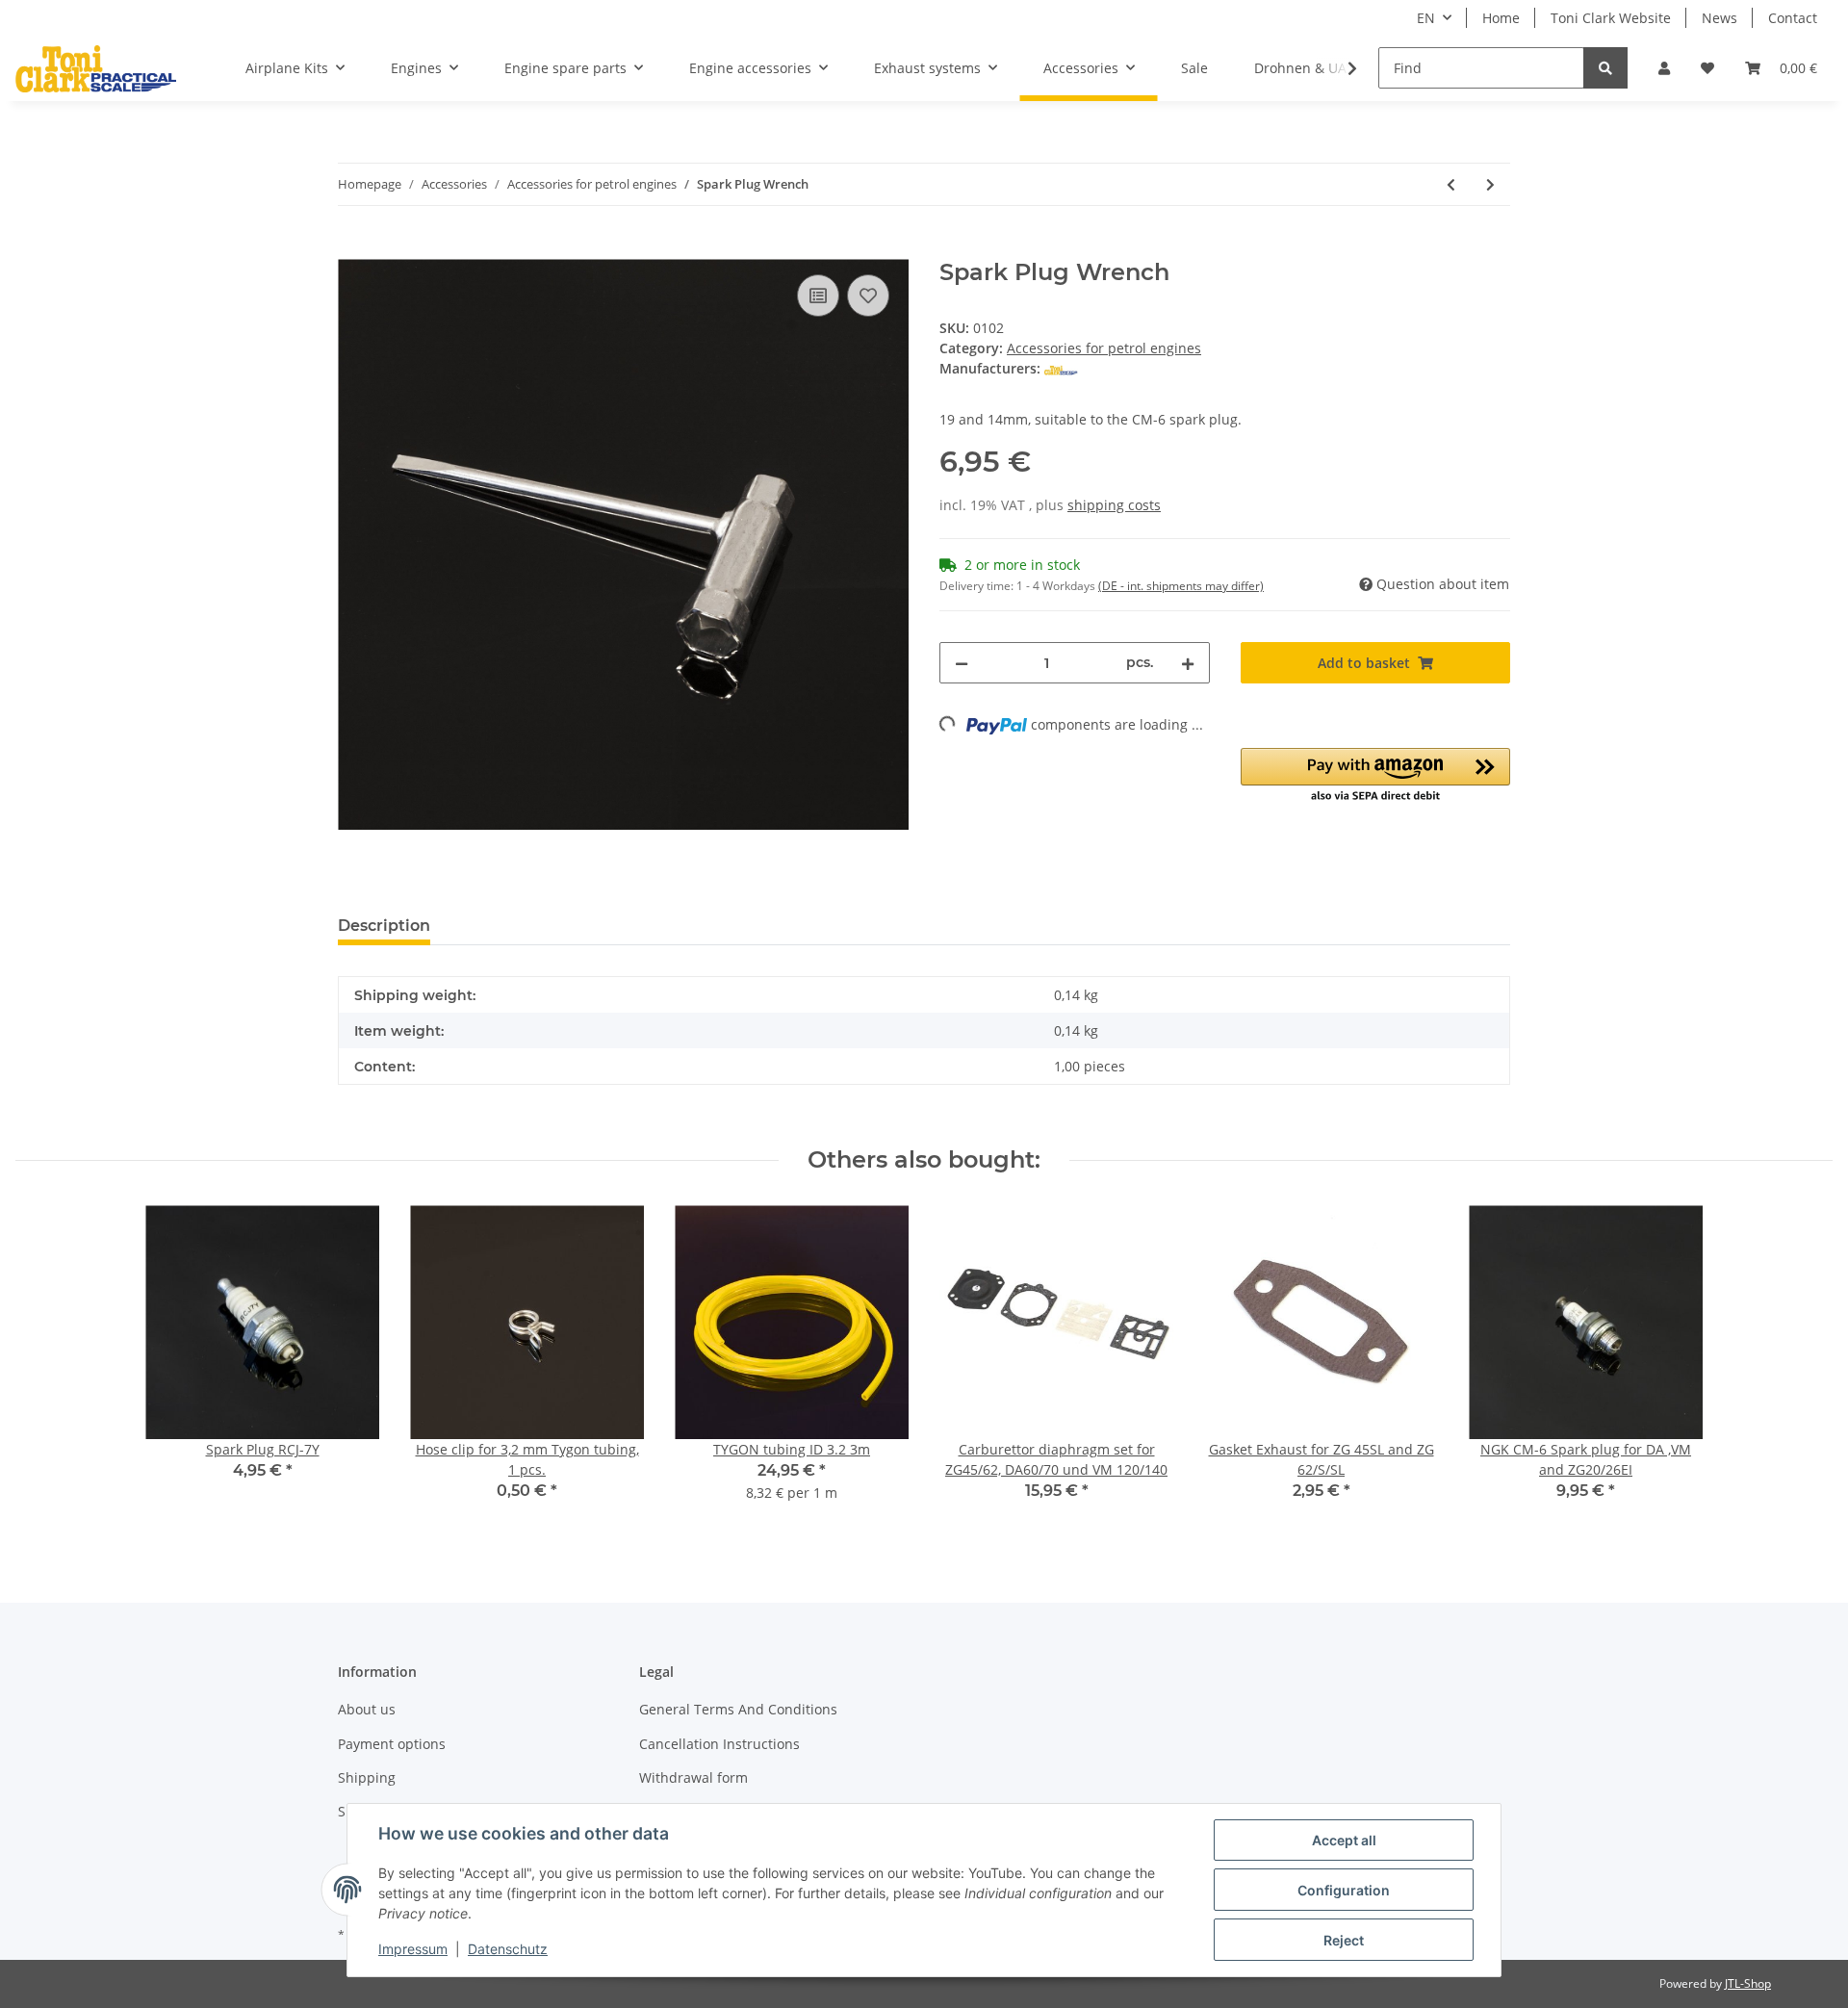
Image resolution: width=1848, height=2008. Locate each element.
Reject (1344, 1940)
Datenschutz (508, 1949)
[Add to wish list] (868, 296)
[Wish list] (1707, 68)
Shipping (367, 1777)
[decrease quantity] (962, 663)
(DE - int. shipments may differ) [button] (1181, 586)
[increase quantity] (1188, 663)
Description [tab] (384, 926)
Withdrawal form (693, 1777)
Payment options (392, 1744)
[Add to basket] (353, 248)
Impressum (413, 1949)
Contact (1793, 18)
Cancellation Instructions (719, 1744)
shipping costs (1114, 505)
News (1720, 18)
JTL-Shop (1748, 1983)
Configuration (1344, 1890)
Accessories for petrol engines (1104, 348)
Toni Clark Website (1611, 18)
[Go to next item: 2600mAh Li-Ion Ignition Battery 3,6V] (1490, 184)
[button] (1664, 68)
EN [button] (1426, 18)
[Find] (1605, 68)
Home (1501, 18)
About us (367, 1709)
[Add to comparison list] (818, 296)
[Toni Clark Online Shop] (96, 68)
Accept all (1344, 1840)
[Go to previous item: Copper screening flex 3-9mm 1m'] (1451, 184)
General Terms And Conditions (738, 1709)
